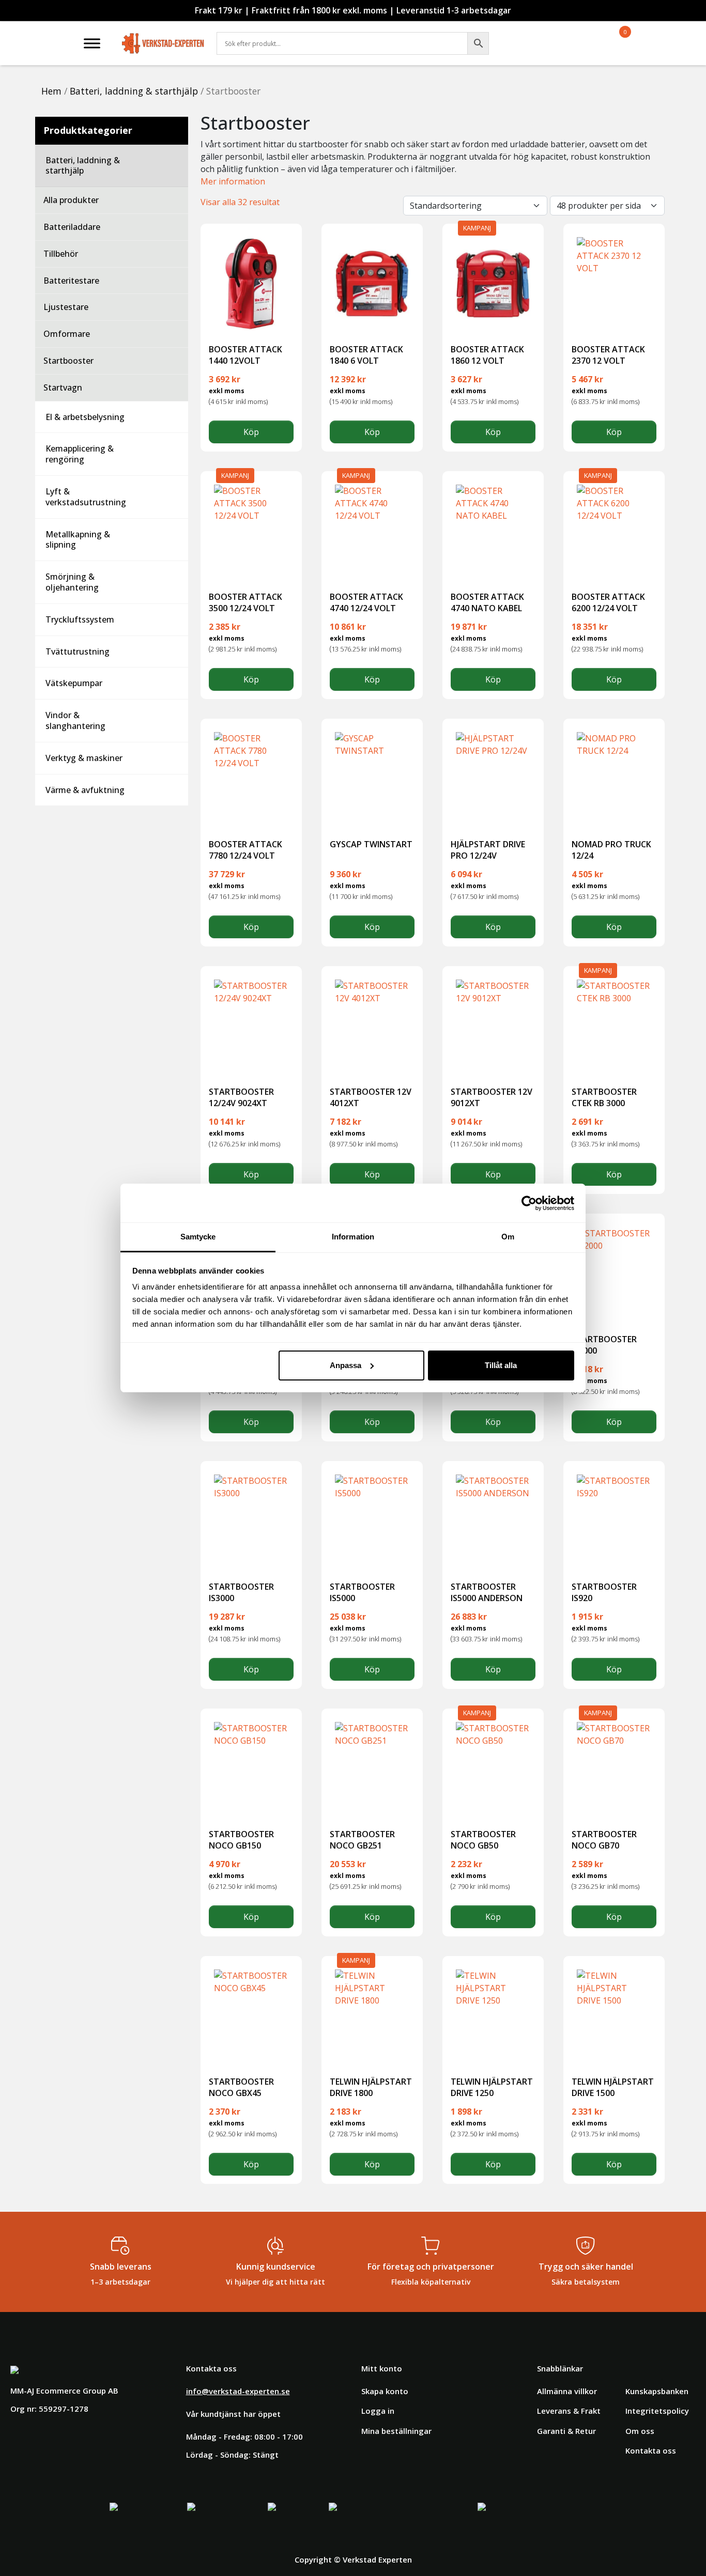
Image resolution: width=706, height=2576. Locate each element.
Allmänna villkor (567, 2391)
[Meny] (92, 43)
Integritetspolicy (657, 2411)
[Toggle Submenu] (170, 166)
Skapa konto (385, 2391)
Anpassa (346, 1365)
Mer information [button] (233, 181)
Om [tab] (508, 1237)
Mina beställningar (396, 2431)
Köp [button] (251, 432)
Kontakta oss (651, 2450)
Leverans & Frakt (569, 2411)
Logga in (378, 2411)
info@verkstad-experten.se (238, 2391)
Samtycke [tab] (198, 1237)
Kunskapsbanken (657, 2391)
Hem (51, 91)
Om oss (640, 2431)
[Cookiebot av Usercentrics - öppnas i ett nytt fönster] (529, 1203)
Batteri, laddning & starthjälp (134, 91)
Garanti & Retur (566, 2431)
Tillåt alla (501, 1365)
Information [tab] (353, 1237)
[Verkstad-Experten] (163, 36)
